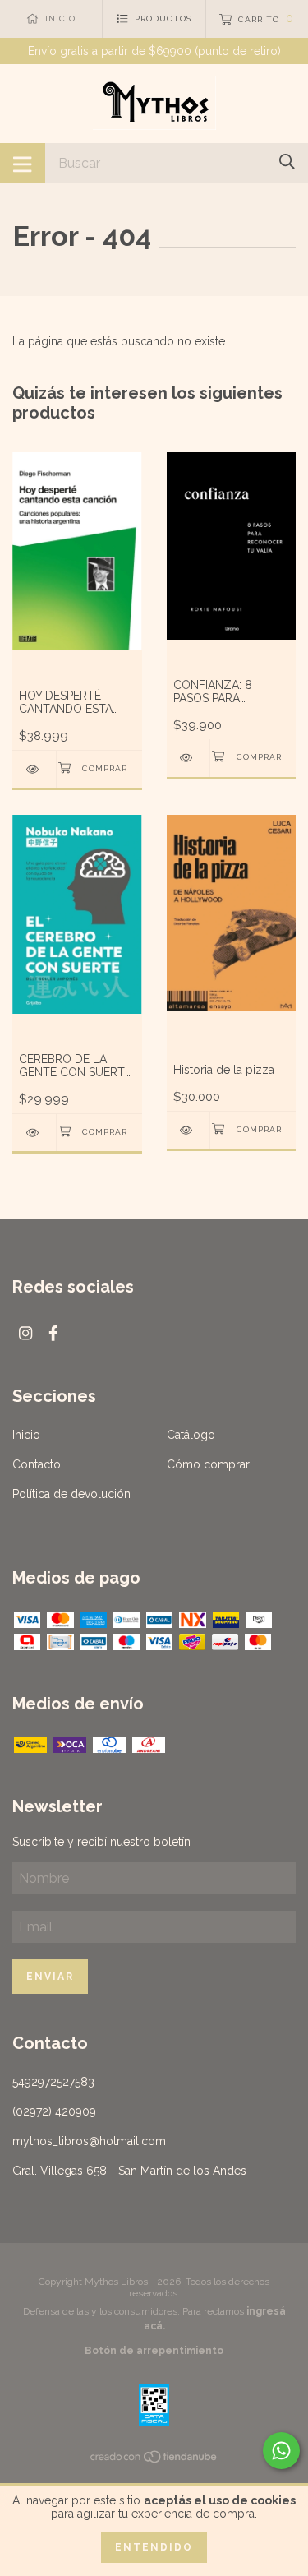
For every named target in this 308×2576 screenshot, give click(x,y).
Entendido (154, 2547)
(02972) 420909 (54, 2111)
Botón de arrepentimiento (154, 2351)
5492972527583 (53, 2082)
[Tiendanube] (154, 2460)
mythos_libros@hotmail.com (89, 2141)
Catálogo (191, 1435)
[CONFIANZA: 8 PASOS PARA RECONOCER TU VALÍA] (188, 758)
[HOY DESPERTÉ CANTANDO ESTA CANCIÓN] (34, 769)
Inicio (26, 1435)
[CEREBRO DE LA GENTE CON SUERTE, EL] (34, 1133)
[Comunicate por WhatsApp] (281, 2451)
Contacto (37, 1464)
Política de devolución (71, 1494)
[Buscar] (287, 162)
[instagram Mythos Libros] (25, 1333)
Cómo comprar (208, 1464)
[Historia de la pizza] (188, 1130)
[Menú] (23, 163)
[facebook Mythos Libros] (53, 1333)
